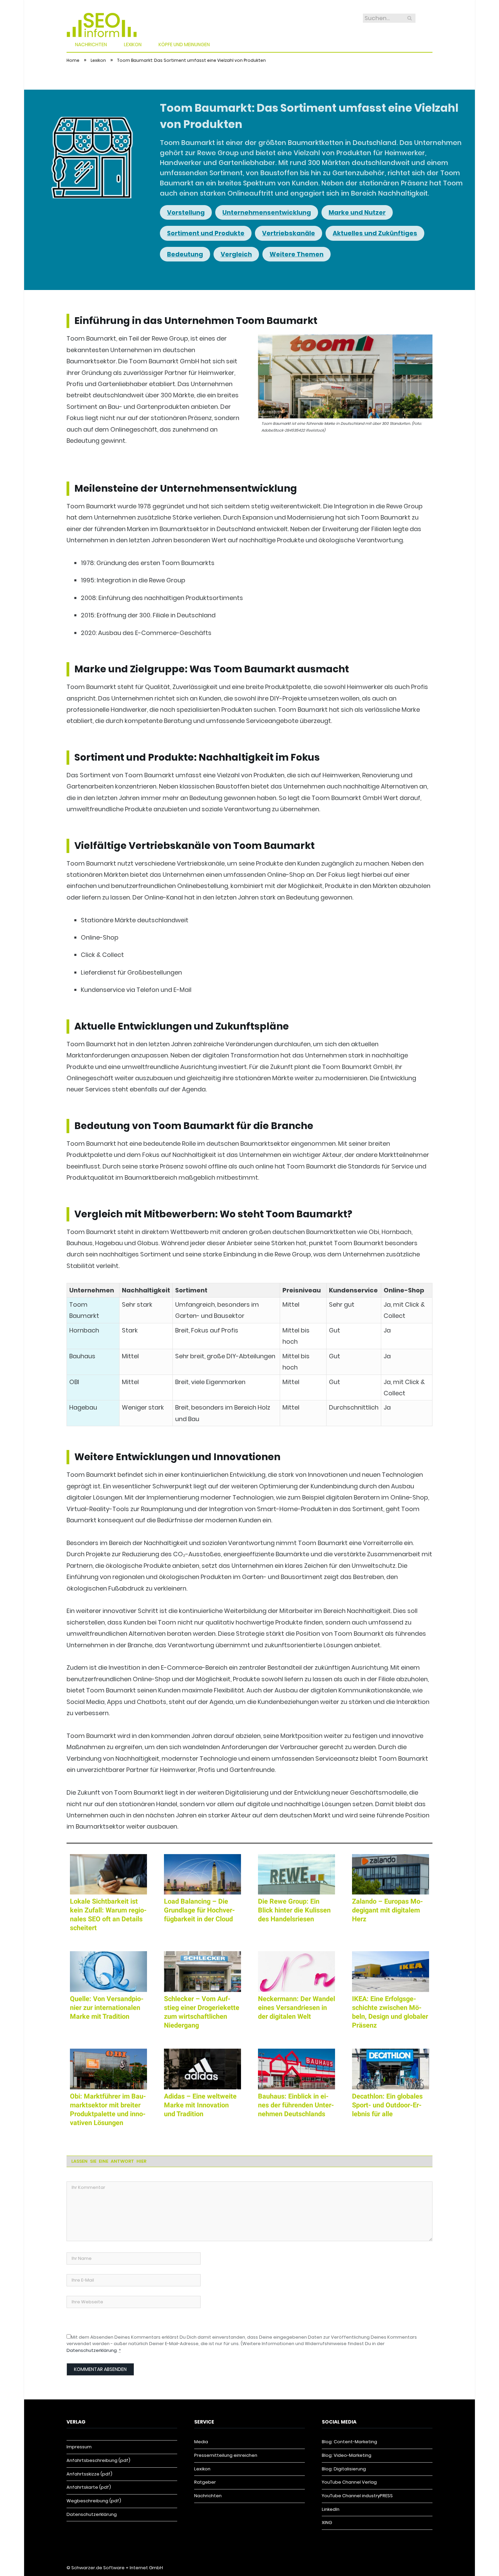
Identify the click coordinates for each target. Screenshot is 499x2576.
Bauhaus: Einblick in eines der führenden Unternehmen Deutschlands (296, 2105)
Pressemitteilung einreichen (226, 2455)
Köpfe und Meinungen (184, 44)
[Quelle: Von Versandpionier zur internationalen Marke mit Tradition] (108, 1972)
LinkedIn (331, 2509)
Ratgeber (205, 2482)
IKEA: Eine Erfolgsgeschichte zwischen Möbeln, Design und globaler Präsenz (390, 2012)
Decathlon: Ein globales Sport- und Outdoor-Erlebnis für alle (387, 2105)
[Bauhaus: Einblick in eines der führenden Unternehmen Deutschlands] (297, 2069)
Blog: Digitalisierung (344, 2469)
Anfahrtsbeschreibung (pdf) (98, 2460)
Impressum (79, 2447)
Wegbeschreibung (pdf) (94, 2501)
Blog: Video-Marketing (347, 2455)
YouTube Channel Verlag (349, 2482)
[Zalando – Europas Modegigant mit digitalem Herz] (391, 1874)
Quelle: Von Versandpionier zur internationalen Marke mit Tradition (107, 2008)
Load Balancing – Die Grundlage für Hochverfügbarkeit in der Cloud (199, 1910)
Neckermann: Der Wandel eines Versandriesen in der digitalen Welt (297, 2008)
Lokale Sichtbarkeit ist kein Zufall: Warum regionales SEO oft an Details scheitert (108, 1915)
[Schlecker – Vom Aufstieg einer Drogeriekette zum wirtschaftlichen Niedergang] (202, 1972)
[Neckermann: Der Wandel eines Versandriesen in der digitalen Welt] (297, 1972)
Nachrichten (91, 44)
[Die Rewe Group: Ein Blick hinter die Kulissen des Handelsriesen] (297, 1874)
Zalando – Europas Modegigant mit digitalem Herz (387, 1910)
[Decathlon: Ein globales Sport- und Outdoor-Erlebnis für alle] (391, 2069)
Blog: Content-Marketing (349, 2442)
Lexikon (133, 44)
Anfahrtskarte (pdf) (89, 2487)
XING (327, 2523)
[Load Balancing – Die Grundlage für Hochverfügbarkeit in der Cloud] (202, 1874)
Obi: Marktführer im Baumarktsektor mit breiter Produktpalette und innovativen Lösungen (108, 2109)
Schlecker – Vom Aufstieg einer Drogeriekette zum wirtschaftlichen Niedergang (202, 2012)
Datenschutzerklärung (92, 2350)
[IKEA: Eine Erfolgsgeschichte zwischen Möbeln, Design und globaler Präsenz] (391, 1972)
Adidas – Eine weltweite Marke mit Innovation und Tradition (200, 2105)
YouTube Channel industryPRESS (357, 2496)
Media (201, 2442)
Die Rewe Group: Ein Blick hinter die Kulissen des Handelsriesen (294, 1910)
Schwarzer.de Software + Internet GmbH (117, 2568)
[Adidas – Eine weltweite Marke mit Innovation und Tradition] (202, 2069)
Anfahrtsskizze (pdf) (89, 2474)
